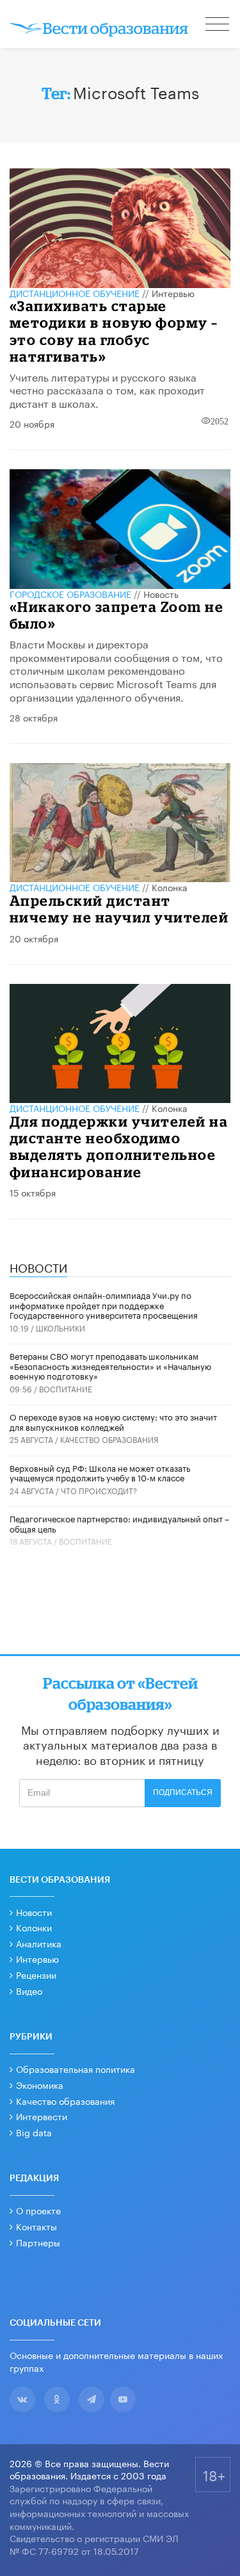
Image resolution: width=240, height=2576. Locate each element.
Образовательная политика (76, 2068)
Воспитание (66, 1388)
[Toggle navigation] (218, 26)
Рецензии (36, 1974)
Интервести (42, 2116)
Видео (29, 1990)
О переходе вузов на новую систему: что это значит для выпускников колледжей (113, 1421)
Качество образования (109, 1439)
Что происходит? (99, 1490)
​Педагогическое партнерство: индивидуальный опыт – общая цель (119, 1523)
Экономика (40, 2084)
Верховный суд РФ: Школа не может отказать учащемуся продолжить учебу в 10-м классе (100, 1472)
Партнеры (38, 2242)
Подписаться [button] (183, 1792)
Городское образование (70, 593)
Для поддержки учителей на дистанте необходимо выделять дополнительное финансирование (119, 1147)
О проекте (38, 2210)
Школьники (60, 1327)
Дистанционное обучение (75, 293)
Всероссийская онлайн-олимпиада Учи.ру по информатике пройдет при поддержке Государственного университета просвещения (104, 1304)
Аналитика (39, 1943)
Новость (161, 593)
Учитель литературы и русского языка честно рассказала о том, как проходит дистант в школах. (107, 390)
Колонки (34, 1927)
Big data (34, 2132)
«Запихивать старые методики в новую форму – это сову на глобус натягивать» (114, 331)
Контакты (36, 2226)
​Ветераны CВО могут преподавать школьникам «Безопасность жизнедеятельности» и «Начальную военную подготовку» (110, 1365)
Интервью (173, 293)
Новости (34, 1912)
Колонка (170, 887)
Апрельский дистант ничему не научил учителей (119, 909)
